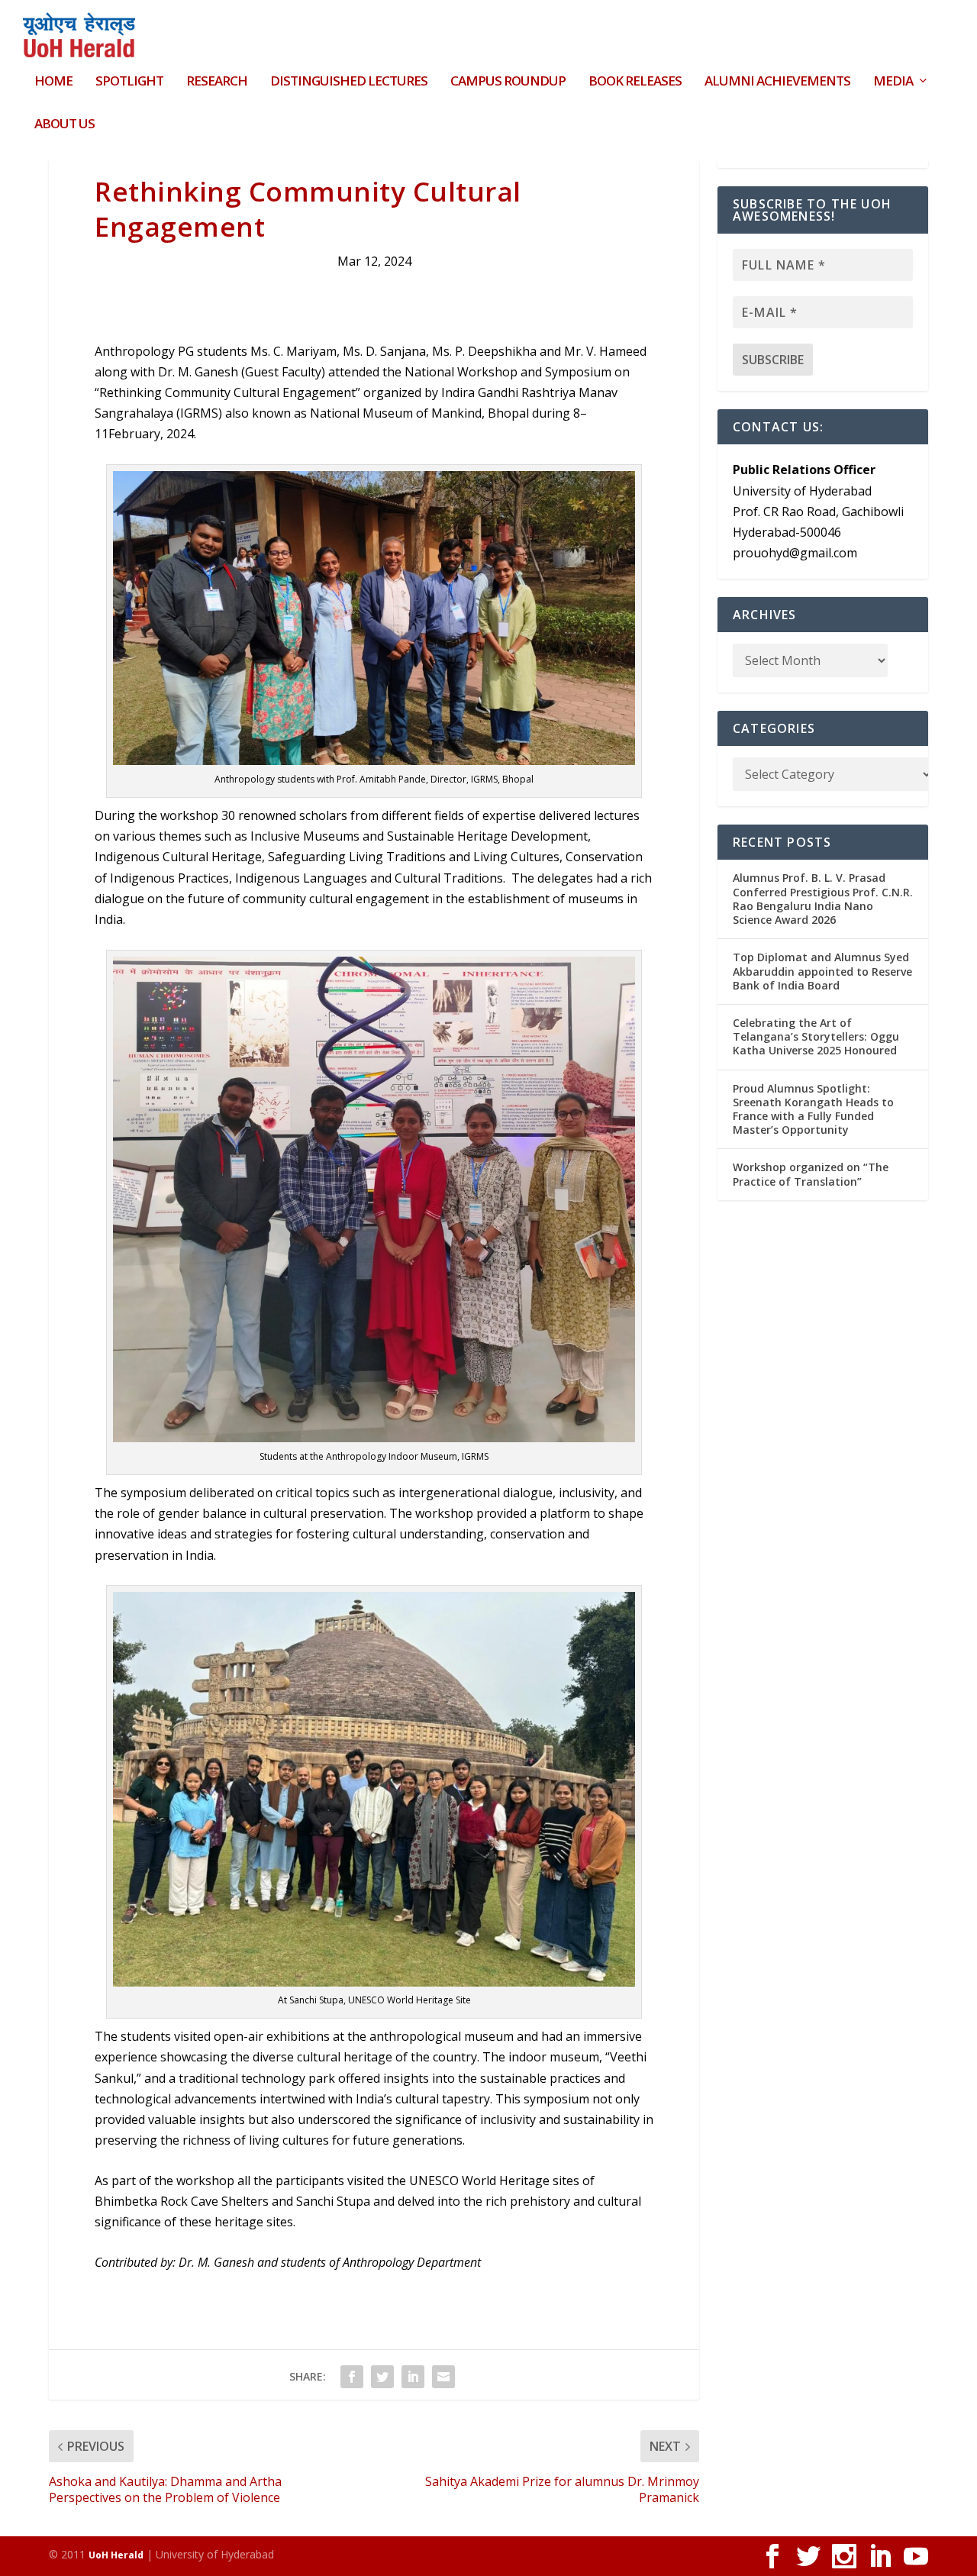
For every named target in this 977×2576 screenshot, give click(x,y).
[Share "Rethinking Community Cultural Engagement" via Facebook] (352, 2377)
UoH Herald (116, 2555)
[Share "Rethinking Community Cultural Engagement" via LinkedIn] (413, 2377)
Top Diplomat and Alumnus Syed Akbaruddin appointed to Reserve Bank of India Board (822, 971)
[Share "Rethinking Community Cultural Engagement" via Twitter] (382, 2377)
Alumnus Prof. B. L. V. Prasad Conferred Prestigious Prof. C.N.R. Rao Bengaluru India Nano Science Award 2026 (823, 899)
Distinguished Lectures (349, 82)
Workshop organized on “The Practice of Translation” (811, 1174)
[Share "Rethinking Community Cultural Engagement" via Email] (443, 2377)
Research (217, 82)
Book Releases (635, 82)
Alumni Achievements (777, 82)
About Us (64, 125)
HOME (53, 82)
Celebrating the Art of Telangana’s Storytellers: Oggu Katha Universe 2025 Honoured (816, 1036)
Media (893, 82)
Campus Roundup (508, 82)
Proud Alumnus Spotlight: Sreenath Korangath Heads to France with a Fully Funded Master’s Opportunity (813, 1109)
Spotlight (129, 82)
